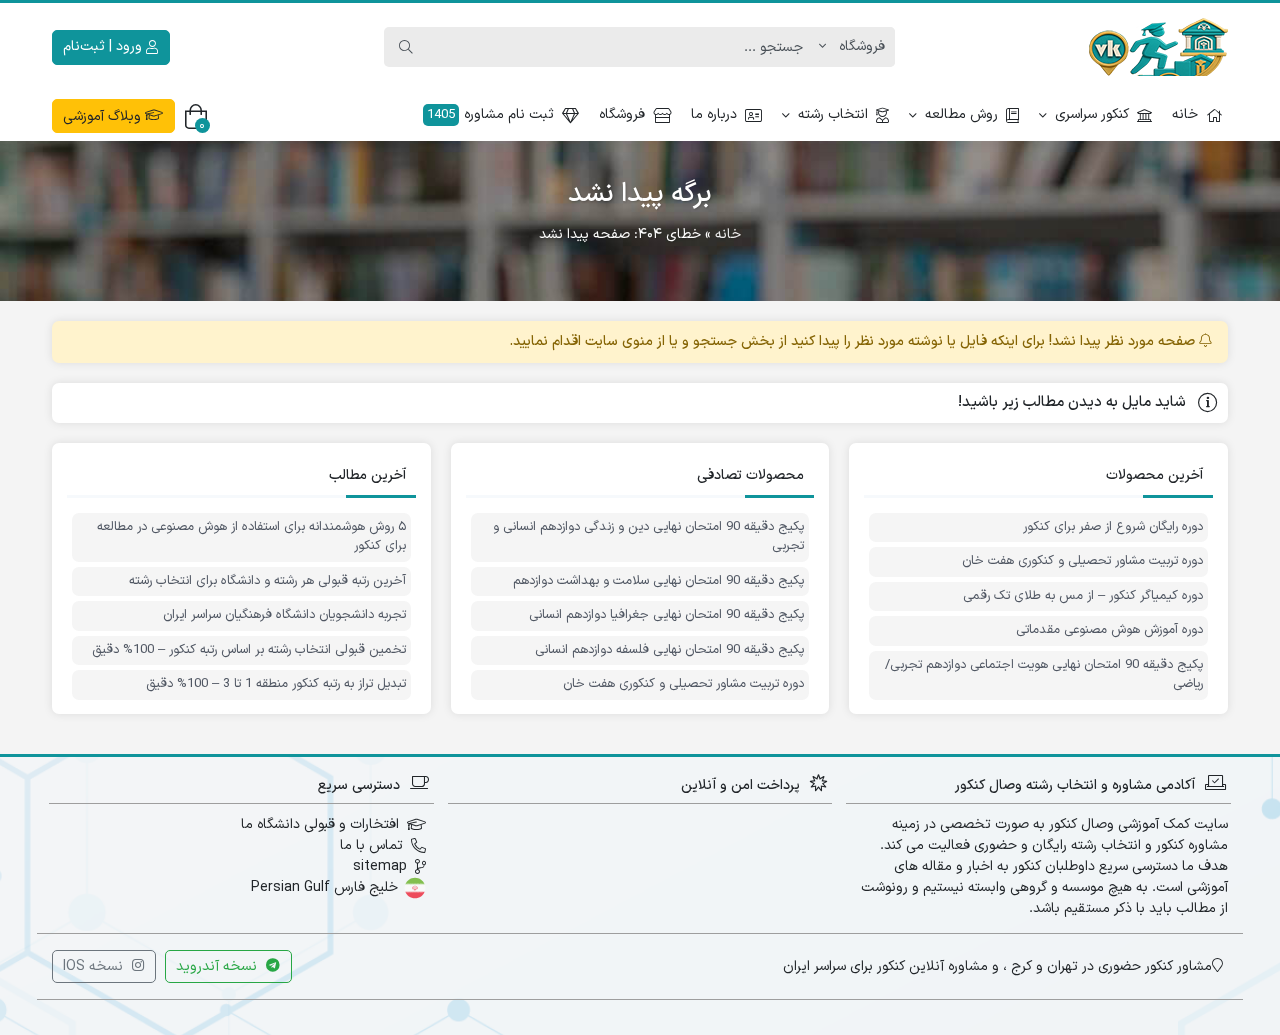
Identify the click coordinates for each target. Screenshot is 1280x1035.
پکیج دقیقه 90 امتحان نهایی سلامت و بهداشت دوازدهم (658, 581)
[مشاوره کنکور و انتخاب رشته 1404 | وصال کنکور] (1158, 47)
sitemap (380, 866)
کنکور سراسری (1092, 114)
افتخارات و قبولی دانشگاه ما (320, 824)
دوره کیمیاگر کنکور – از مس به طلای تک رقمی (1083, 596)
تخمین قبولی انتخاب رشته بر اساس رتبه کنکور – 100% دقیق (249, 650)
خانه (1185, 114)
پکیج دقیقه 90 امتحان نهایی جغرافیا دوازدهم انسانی (666, 615)
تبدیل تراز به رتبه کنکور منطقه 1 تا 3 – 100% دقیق (276, 684)
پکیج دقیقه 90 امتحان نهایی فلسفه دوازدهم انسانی (669, 650)
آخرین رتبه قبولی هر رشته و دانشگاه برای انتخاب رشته (267, 581)
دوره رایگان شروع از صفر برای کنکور (1113, 527)
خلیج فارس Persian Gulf (324, 887)
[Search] (406, 47)
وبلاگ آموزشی (104, 116)
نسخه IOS (95, 966)
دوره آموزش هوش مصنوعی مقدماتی (1109, 630)
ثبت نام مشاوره (490, 114)
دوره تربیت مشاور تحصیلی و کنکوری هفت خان (1082, 561)
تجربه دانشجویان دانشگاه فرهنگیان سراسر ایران (284, 615)
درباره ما (714, 114)
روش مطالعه (961, 114)
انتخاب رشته (833, 114)
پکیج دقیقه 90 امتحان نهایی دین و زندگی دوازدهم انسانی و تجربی (648, 537)
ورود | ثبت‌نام (104, 46)
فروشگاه (622, 114)
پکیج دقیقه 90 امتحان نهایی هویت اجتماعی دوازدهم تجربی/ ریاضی (1044, 675)
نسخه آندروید (218, 966)
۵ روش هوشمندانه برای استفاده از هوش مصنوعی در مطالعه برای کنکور (251, 537)
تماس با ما (371, 845)
